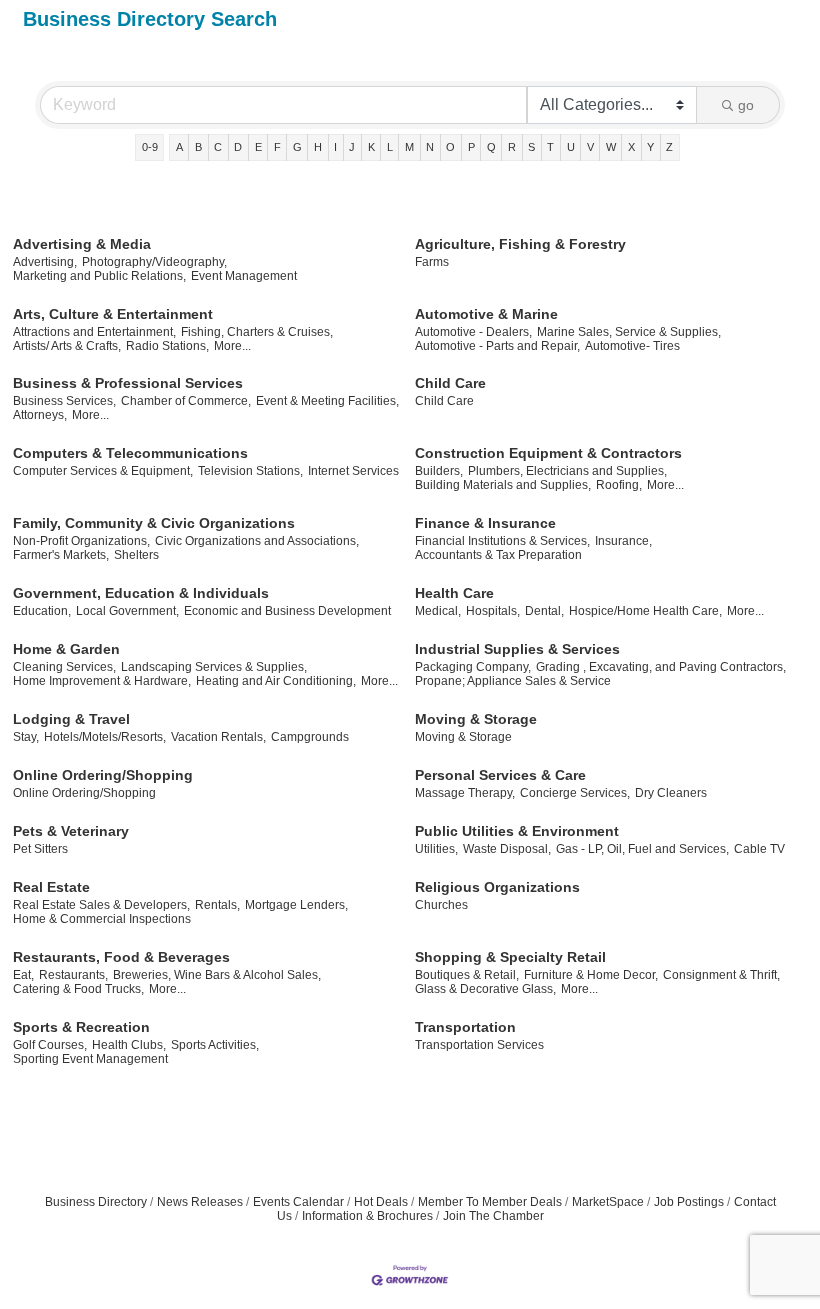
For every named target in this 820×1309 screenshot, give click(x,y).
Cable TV (759, 849)
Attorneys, (40, 415)
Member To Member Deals (490, 1202)
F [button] (277, 147)
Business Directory (96, 1202)
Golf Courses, (50, 1045)
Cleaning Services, (64, 667)
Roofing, (619, 485)
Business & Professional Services (128, 383)
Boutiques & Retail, (467, 975)
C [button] (218, 147)
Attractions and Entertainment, (94, 332)
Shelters (136, 555)
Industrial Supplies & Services (517, 649)
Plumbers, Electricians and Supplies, (567, 471)
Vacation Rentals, (218, 737)
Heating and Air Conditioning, (276, 681)
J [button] (352, 147)
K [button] (371, 147)
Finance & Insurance (485, 523)
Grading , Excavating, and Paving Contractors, (661, 667)
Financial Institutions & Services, (502, 541)
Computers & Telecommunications (130, 453)
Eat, (23, 975)
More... (232, 346)
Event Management (244, 276)
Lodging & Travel (71, 719)
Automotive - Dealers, (473, 332)
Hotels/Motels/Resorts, (105, 737)
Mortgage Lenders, (296, 905)
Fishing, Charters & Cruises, (257, 332)
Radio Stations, (167, 346)
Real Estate (51, 887)
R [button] (512, 147)
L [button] (390, 147)
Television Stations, (250, 471)
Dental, (544, 611)
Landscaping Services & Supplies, (214, 667)
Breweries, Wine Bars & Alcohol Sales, (217, 975)
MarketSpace (608, 1202)
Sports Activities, (215, 1045)
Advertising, (45, 262)
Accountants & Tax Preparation (498, 555)
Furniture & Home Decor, (591, 975)
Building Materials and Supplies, (503, 485)
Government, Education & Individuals (141, 593)
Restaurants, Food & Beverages (121, 957)
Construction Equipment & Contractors (548, 453)
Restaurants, (73, 975)
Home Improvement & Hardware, (102, 681)
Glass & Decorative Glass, (485, 989)
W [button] (611, 147)
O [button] (450, 147)
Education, (42, 611)
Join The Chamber (493, 1216)
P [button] (471, 147)
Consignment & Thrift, (721, 975)
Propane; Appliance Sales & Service (513, 681)
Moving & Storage (476, 719)
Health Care (454, 593)
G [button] (297, 147)
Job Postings (689, 1202)
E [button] (258, 147)
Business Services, (64, 401)
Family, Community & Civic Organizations (154, 523)
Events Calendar (298, 1202)
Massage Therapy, (465, 793)
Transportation (465, 1027)
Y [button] (650, 147)
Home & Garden (66, 649)
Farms (432, 262)
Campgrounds (310, 737)
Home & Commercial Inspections (102, 919)
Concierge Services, (575, 793)
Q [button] (491, 147)
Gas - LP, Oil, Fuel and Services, (642, 849)
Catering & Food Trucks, (78, 989)
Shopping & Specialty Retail (510, 957)
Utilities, (436, 849)
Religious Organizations (497, 887)
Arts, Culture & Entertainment (113, 314)
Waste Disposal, (507, 849)
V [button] (590, 147)
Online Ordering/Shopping (103, 775)
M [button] (409, 147)
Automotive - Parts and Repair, (497, 346)
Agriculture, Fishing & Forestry (520, 244)
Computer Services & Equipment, (103, 471)
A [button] (179, 147)
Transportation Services (479, 1045)
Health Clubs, (129, 1045)
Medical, (438, 611)
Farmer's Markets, (61, 555)
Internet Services (353, 471)
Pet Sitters (40, 849)
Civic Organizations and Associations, (257, 541)
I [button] (335, 147)
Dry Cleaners (671, 793)
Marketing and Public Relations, (99, 276)
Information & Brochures (367, 1216)
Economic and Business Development (287, 611)
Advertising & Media (82, 244)
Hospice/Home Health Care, (645, 611)
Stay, (26, 737)
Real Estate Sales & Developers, (101, 905)
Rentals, (217, 905)
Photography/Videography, (154, 262)
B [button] (198, 147)
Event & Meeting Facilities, (327, 401)
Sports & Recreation (81, 1027)
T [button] (550, 147)
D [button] (238, 147)
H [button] (318, 147)
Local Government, (127, 611)
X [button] (631, 147)
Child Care (450, 383)
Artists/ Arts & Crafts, (67, 346)
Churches (441, 905)
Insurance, (623, 541)
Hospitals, (493, 611)
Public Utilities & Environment (517, 831)
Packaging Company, (473, 667)
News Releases (200, 1202)
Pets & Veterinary (71, 831)
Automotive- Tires (632, 346)
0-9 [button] (150, 147)
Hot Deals (381, 1202)
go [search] (746, 105)
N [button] (430, 147)
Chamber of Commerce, (186, 401)
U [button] (571, 147)
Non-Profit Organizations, (81, 541)
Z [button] (669, 147)
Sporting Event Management (90, 1059)
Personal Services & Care (500, 775)
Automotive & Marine (486, 314)
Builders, (439, 471)
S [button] (531, 147)
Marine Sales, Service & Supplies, (629, 332)
